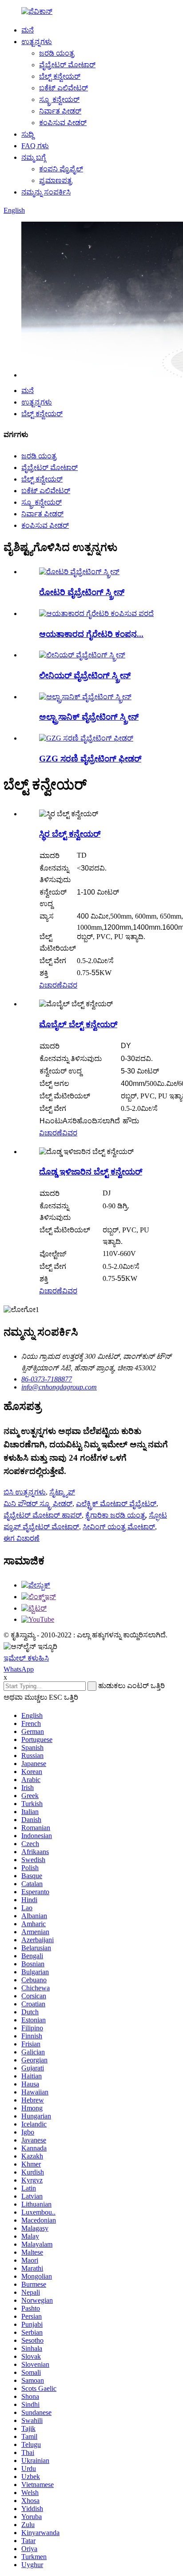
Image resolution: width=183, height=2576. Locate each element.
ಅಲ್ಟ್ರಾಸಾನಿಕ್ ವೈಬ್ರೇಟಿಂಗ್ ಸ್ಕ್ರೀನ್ (89, 717)
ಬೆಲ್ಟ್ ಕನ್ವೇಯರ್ (60, 76)
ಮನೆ (28, 30)
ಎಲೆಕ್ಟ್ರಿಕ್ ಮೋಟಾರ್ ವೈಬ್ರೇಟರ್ (116, 1504)
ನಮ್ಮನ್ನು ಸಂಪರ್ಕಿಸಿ (46, 192)
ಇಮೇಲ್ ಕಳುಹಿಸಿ (26, 1658)
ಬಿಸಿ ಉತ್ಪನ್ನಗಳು (25, 1492)
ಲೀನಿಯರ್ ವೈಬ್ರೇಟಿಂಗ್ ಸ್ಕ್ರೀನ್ (85, 675)
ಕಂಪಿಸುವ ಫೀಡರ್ (63, 123)
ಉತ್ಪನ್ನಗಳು (37, 42)
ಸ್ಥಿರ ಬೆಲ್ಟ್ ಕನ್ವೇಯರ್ (70, 834)
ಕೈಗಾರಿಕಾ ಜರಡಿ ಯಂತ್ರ (115, 1515)
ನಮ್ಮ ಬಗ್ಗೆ (34, 157)
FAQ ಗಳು (35, 146)
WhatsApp (19, 1669)
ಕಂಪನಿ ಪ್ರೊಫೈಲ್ (61, 169)
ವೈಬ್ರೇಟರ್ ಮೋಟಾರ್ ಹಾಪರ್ (43, 1515)
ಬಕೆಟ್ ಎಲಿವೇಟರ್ (64, 88)
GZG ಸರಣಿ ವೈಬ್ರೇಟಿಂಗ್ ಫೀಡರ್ (90, 759)
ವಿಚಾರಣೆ (51, 985)
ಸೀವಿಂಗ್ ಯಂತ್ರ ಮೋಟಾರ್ (119, 1527)
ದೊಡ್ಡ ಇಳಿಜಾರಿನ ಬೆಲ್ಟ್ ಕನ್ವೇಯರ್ (91, 1172)
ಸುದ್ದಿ (28, 134)
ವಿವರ (70, 985)
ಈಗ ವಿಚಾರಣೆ (22, 1538)
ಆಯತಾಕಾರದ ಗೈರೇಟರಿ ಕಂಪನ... (91, 634)
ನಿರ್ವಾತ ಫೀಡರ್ (60, 111)
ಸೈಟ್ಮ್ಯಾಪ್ (62, 1492)
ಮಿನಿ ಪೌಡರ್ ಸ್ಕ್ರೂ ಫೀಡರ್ (38, 1504)
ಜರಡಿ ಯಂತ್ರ (57, 53)
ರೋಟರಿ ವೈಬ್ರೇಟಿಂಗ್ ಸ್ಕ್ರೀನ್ (82, 592)
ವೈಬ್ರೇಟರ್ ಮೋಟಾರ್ (67, 65)
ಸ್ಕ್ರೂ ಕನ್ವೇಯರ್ (59, 99)
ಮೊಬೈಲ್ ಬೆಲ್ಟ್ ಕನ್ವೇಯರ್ (78, 1024)
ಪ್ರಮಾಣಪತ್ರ (56, 180)
